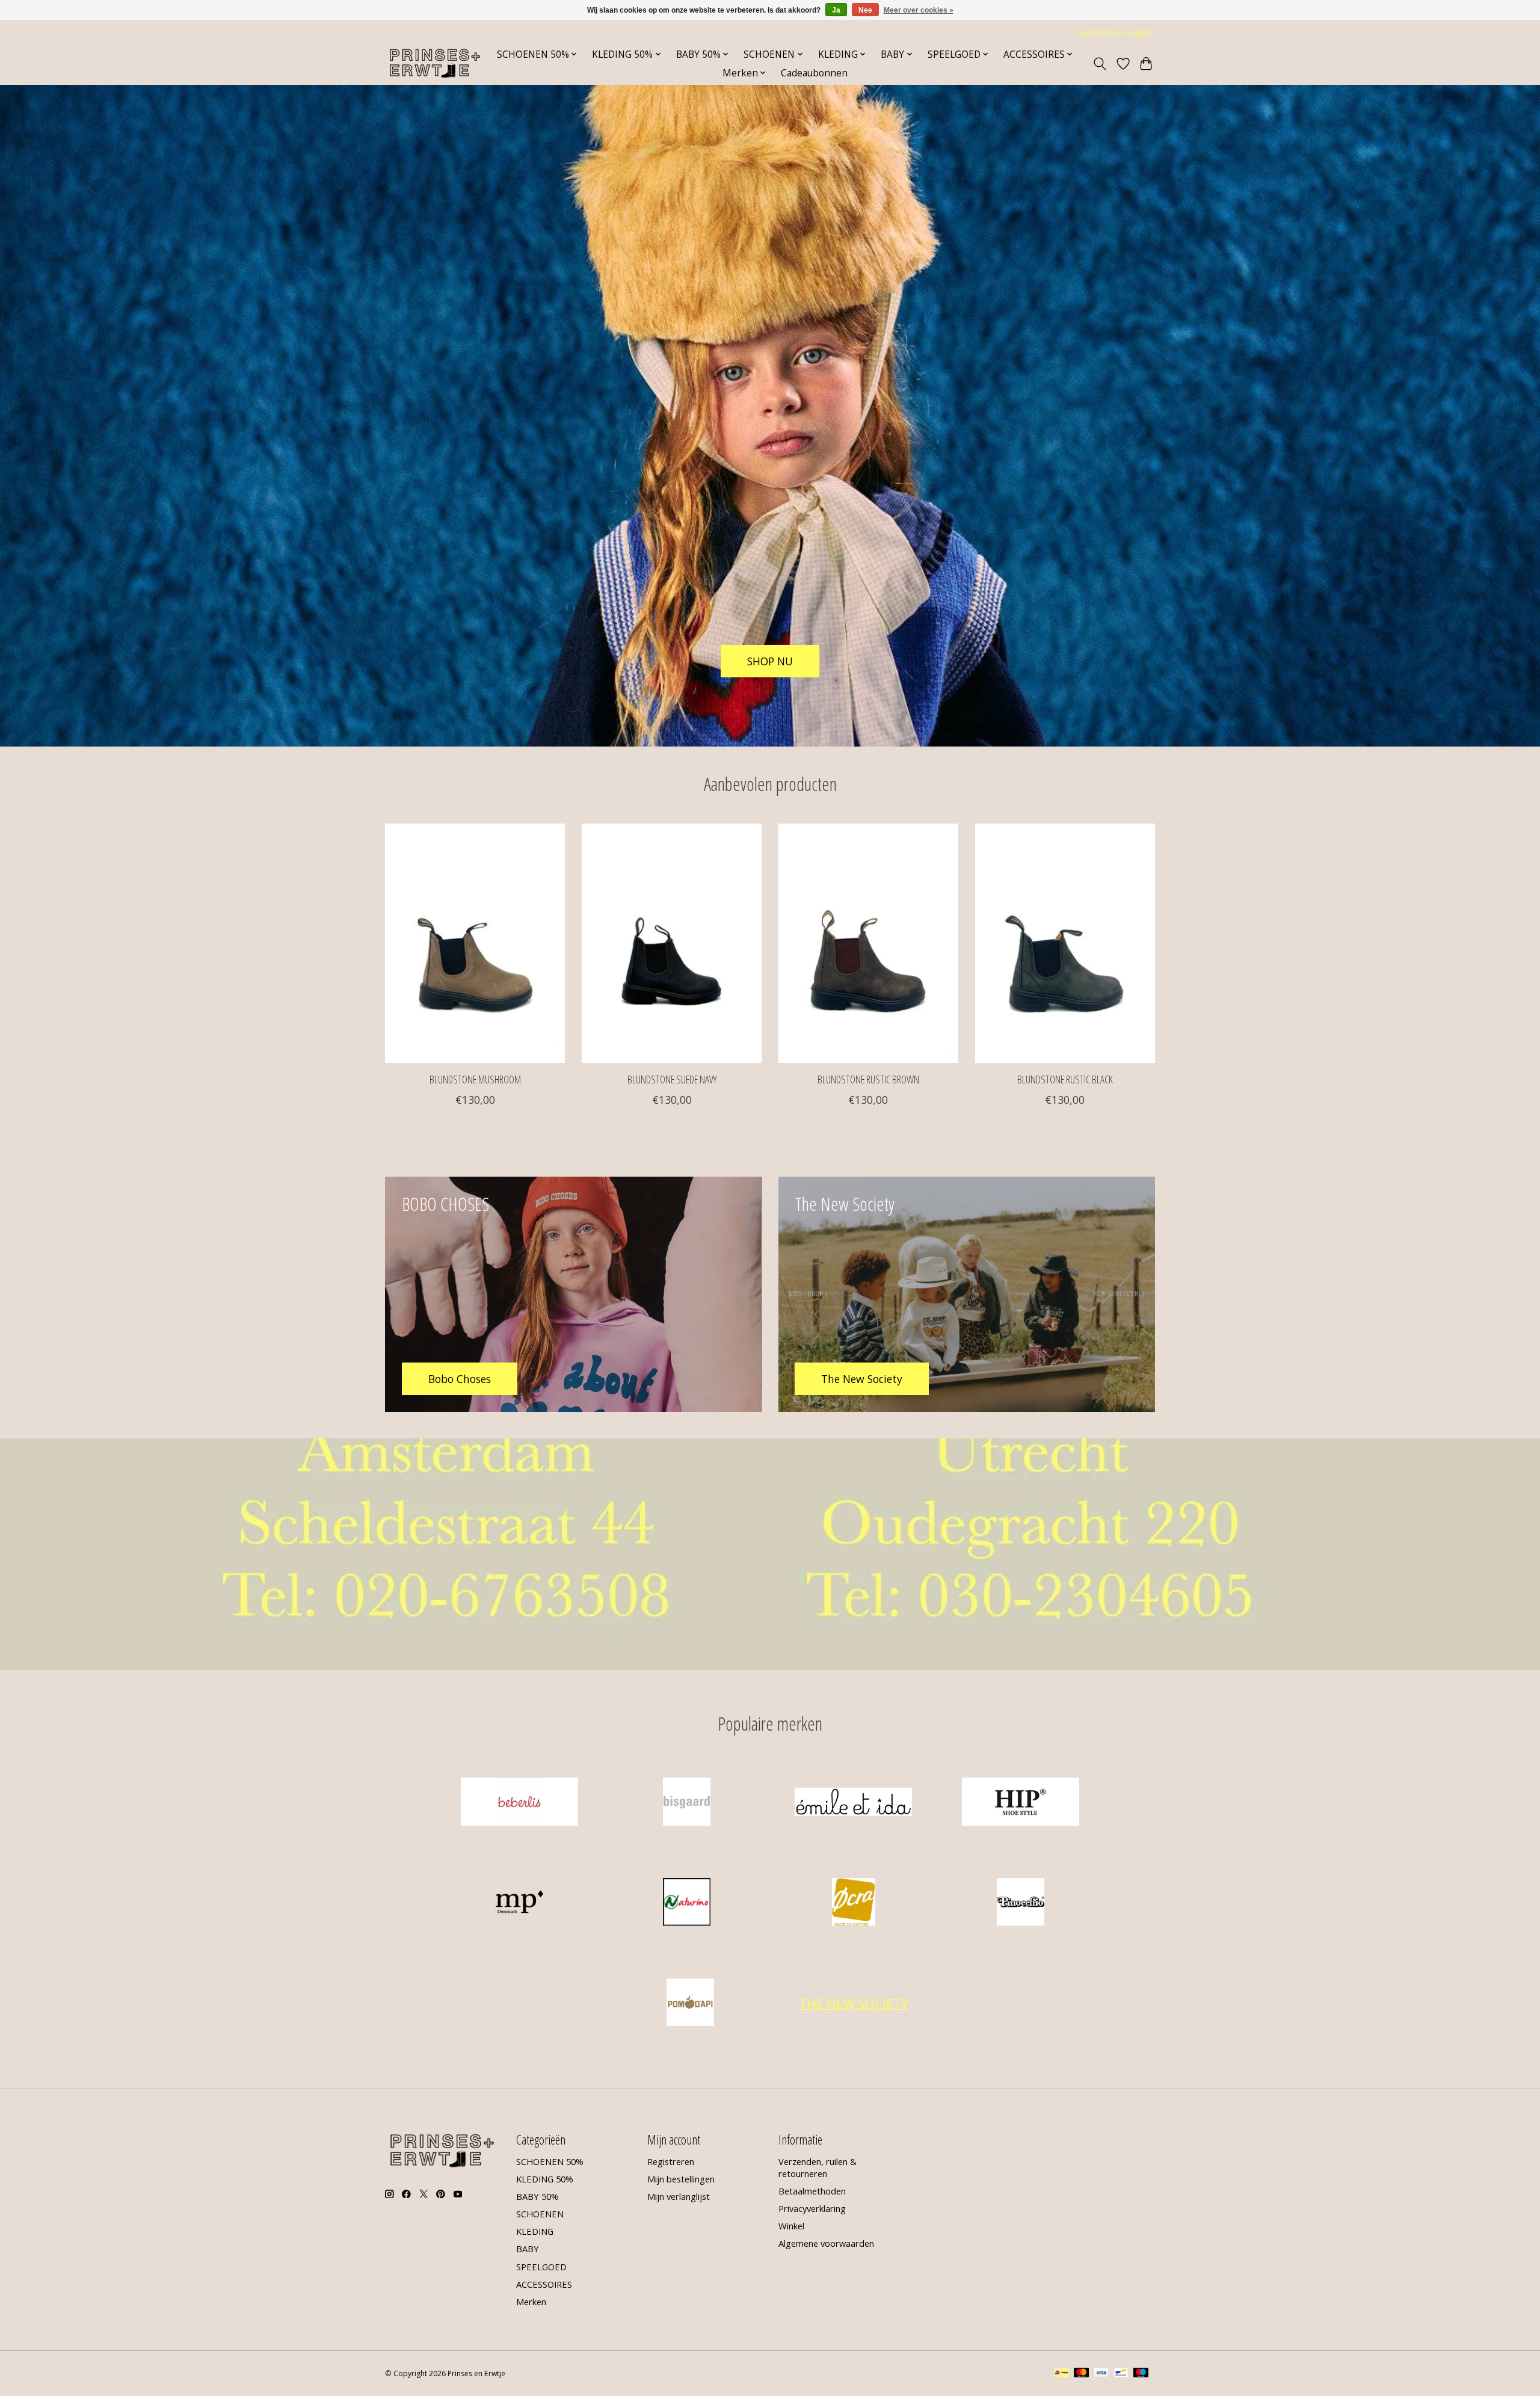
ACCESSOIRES (544, 2284)
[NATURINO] (686, 1904)
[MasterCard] (1082, 2374)
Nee (865, 10)
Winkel (791, 2226)
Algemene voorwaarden (826, 2243)
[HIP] (1020, 1803)
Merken (531, 2302)
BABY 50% (537, 2196)
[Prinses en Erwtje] (435, 63)
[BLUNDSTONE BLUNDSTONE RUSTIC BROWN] (868, 943)
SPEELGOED (541, 2267)
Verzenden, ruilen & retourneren (818, 2167)
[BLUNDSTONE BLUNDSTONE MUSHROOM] (475, 943)
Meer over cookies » (919, 10)
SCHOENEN (540, 2214)
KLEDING (535, 2231)
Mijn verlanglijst (679, 2196)
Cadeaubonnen (814, 73)
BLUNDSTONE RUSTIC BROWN (868, 1079)
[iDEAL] (1061, 2374)
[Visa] (1101, 2374)
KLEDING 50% (545, 2179)
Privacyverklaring (812, 2208)
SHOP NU (770, 661)
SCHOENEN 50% (550, 2161)
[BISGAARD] (686, 1803)
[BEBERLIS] (520, 1803)
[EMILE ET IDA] (854, 1803)
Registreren (671, 2161)
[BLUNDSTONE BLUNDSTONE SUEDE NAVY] (672, 943)
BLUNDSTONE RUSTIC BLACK (1065, 1079)
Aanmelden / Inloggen (1114, 32)
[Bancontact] (1121, 2374)
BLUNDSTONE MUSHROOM (475, 1079)
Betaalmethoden (812, 2191)
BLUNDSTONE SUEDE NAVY (672, 1079)
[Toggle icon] (1100, 64)
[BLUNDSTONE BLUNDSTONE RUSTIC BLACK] (1065, 943)
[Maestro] (1141, 2374)
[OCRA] (854, 1904)
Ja (836, 10)
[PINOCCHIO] (1020, 1904)
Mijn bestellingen (681, 2179)
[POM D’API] (691, 2003)
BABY (528, 2249)
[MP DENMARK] (520, 1904)
